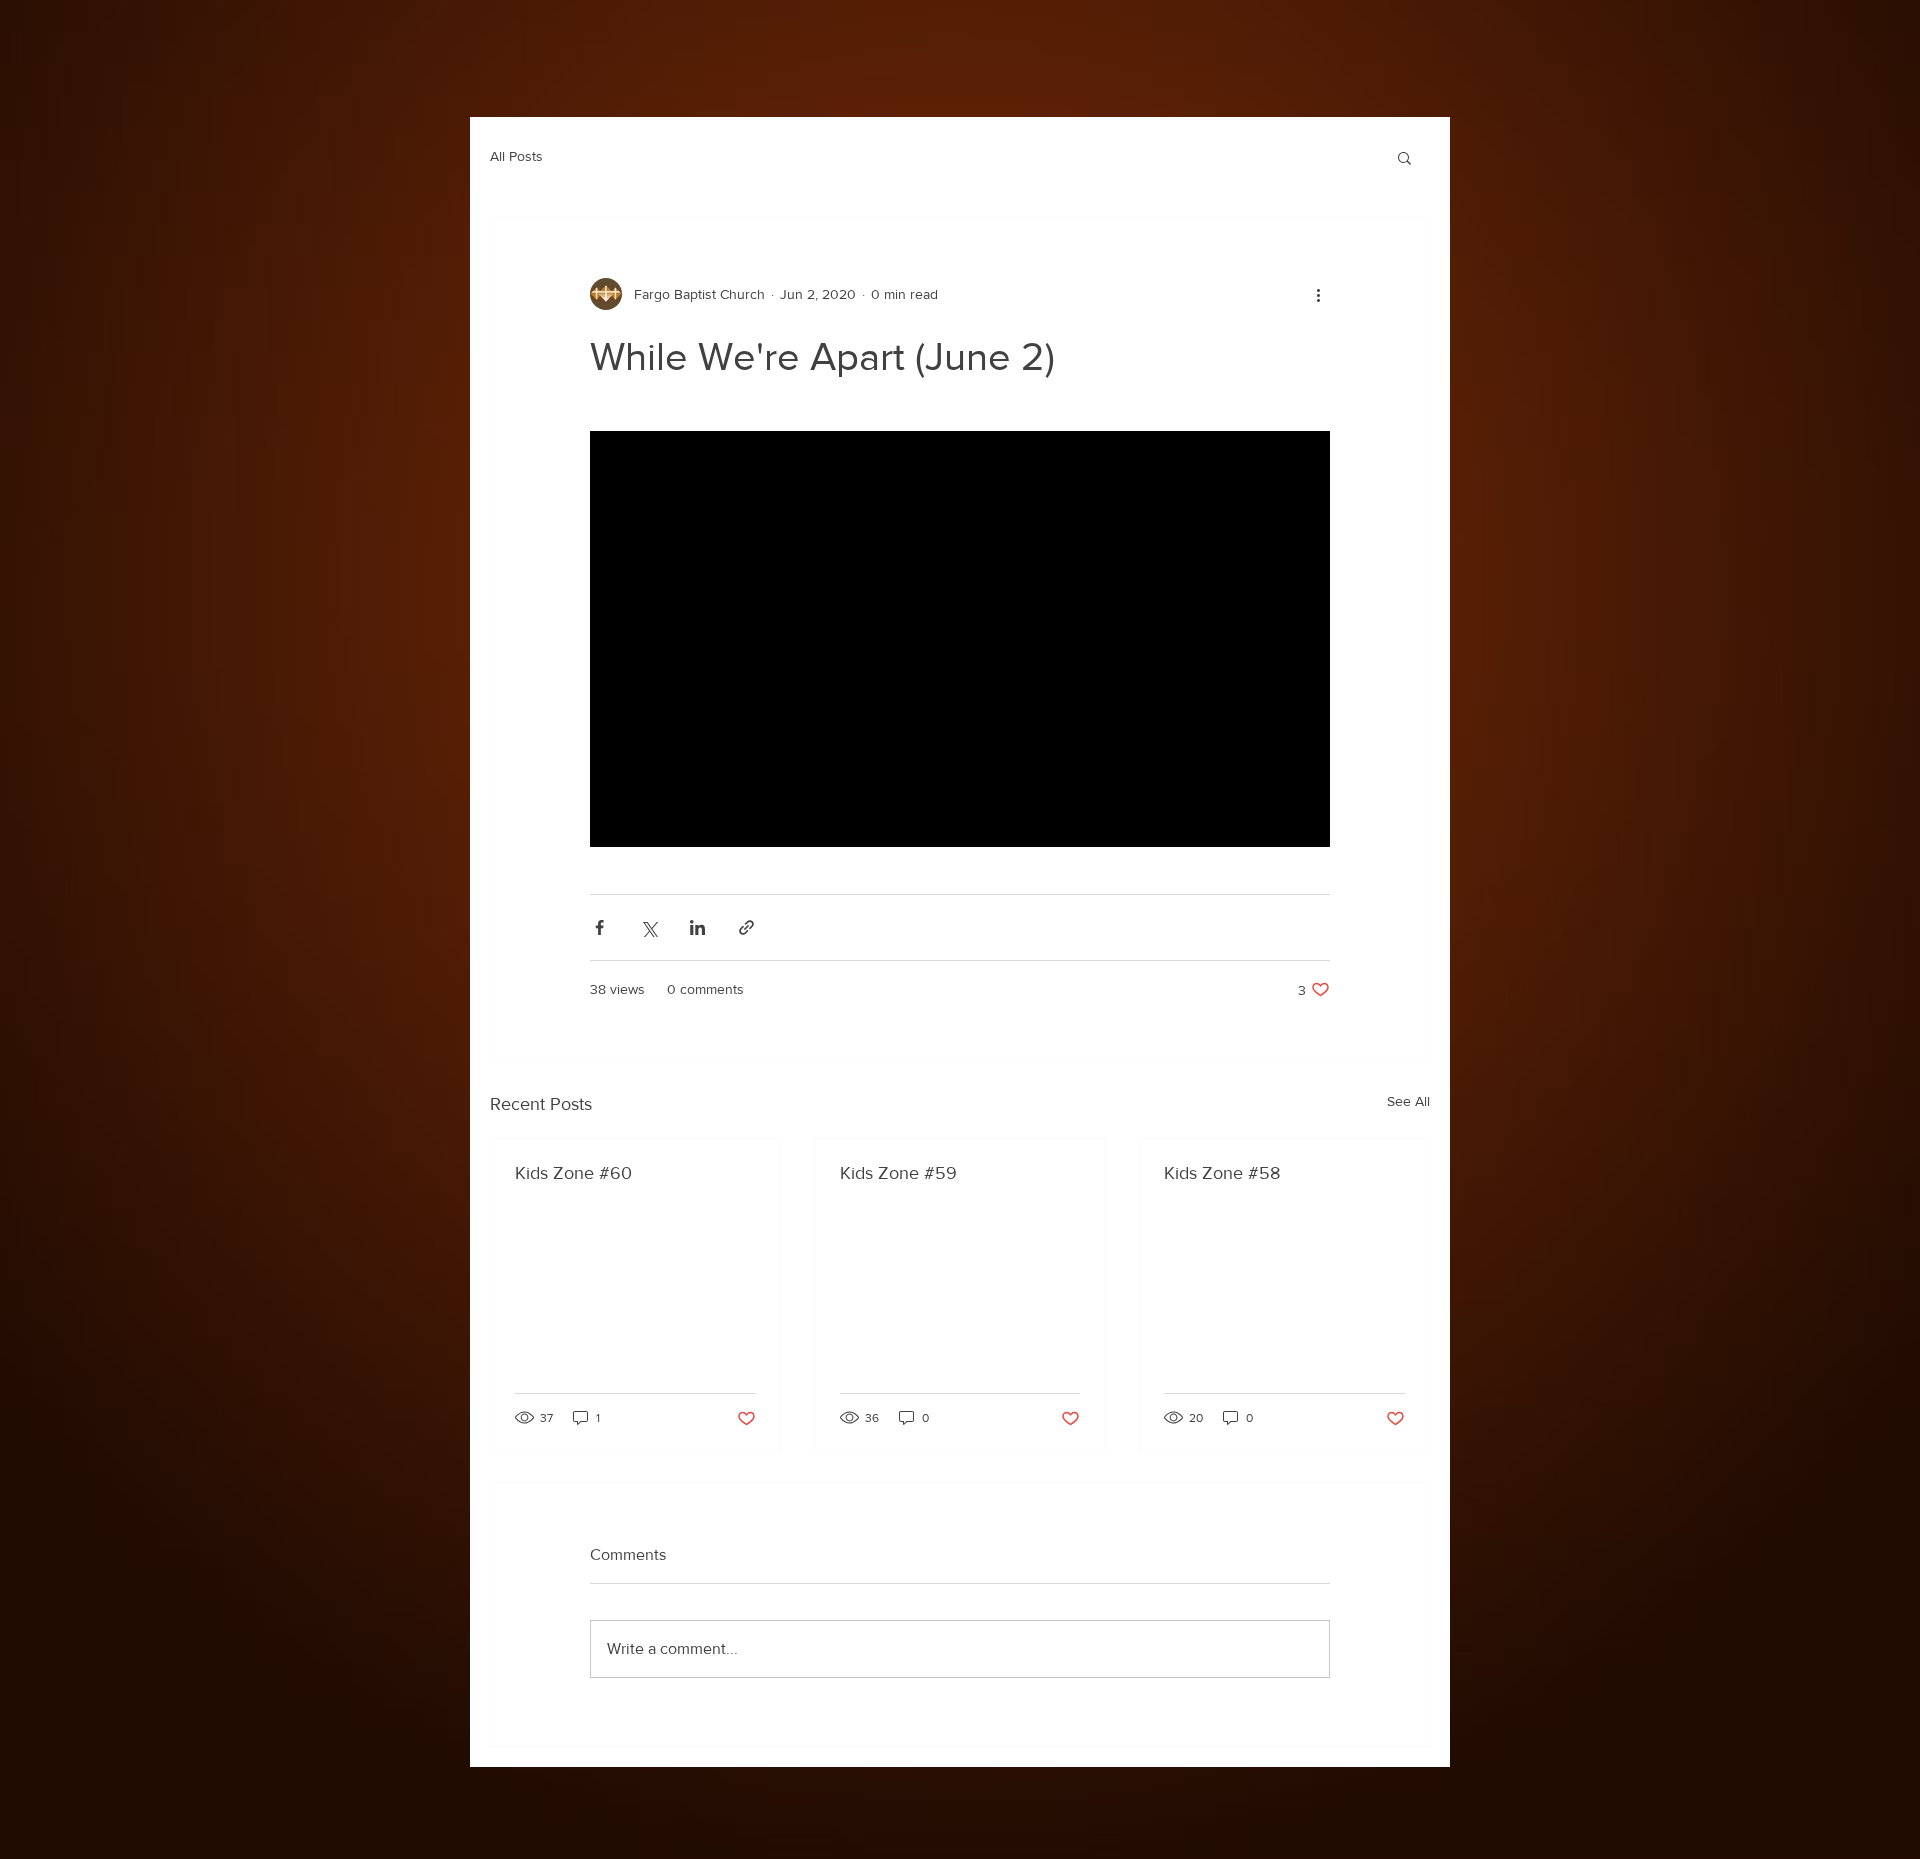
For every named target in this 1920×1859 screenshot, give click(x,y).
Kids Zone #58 (1222, 1173)
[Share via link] (746, 927)
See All (1408, 1101)
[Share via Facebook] (599, 927)
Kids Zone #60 (573, 1173)
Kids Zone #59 (898, 1173)
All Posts (516, 156)
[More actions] (1318, 294)
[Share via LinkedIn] (697, 927)
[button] (1404, 157)
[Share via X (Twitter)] (648, 927)
